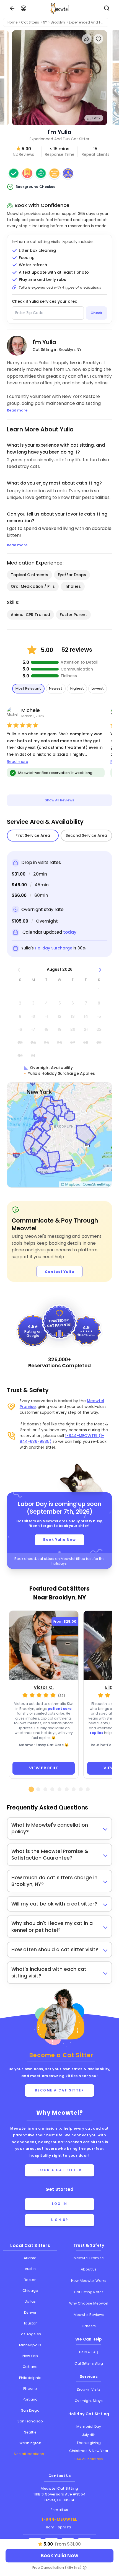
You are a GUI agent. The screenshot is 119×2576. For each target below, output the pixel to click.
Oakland (30, 2367)
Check (96, 313)
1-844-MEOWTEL (59, 2519)
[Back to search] (12, 8)
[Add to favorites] (98, 39)
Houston (30, 2323)
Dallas (30, 2301)
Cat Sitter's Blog (89, 2363)
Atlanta (30, 2258)
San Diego (30, 2410)
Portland (30, 2399)
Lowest (98, 688)
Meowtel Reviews (89, 2315)
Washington (30, 2443)
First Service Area (33, 835)
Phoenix (30, 2389)
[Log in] (24, 8)
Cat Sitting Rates (89, 2292)
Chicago (30, 2291)
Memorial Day (89, 2426)
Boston (30, 2280)
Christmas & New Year (89, 2451)
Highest (77, 688)
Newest (56, 688)
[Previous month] (19, 969)
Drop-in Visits (89, 2389)
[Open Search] (107, 8)
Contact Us (60, 2476)
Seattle (30, 2432)
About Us (89, 2269)
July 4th (89, 2435)
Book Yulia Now (59, 1540)
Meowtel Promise (89, 2258)
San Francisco (30, 2421)
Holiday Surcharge (54, 948)
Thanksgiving (89, 2443)
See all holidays (89, 2459)
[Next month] (100, 969)
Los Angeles (30, 2334)
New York (30, 2356)
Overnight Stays (89, 2401)
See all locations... (30, 2454)
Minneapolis (30, 2345)
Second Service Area (86, 835)
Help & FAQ (89, 2352)
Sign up (59, 2220)
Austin (30, 2269)
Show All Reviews (59, 800)
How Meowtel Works (89, 2281)
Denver (30, 2312)
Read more (18, 762)
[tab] (31, 1789)
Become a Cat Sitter (60, 2090)
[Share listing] (87, 39)
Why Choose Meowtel (89, 2303)
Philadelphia (30, 2378)
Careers (89, 2326)
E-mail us (59, 2510)
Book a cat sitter (60, 2170)
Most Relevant (28, 688)
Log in (59, 2204)
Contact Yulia (59, 1272)
